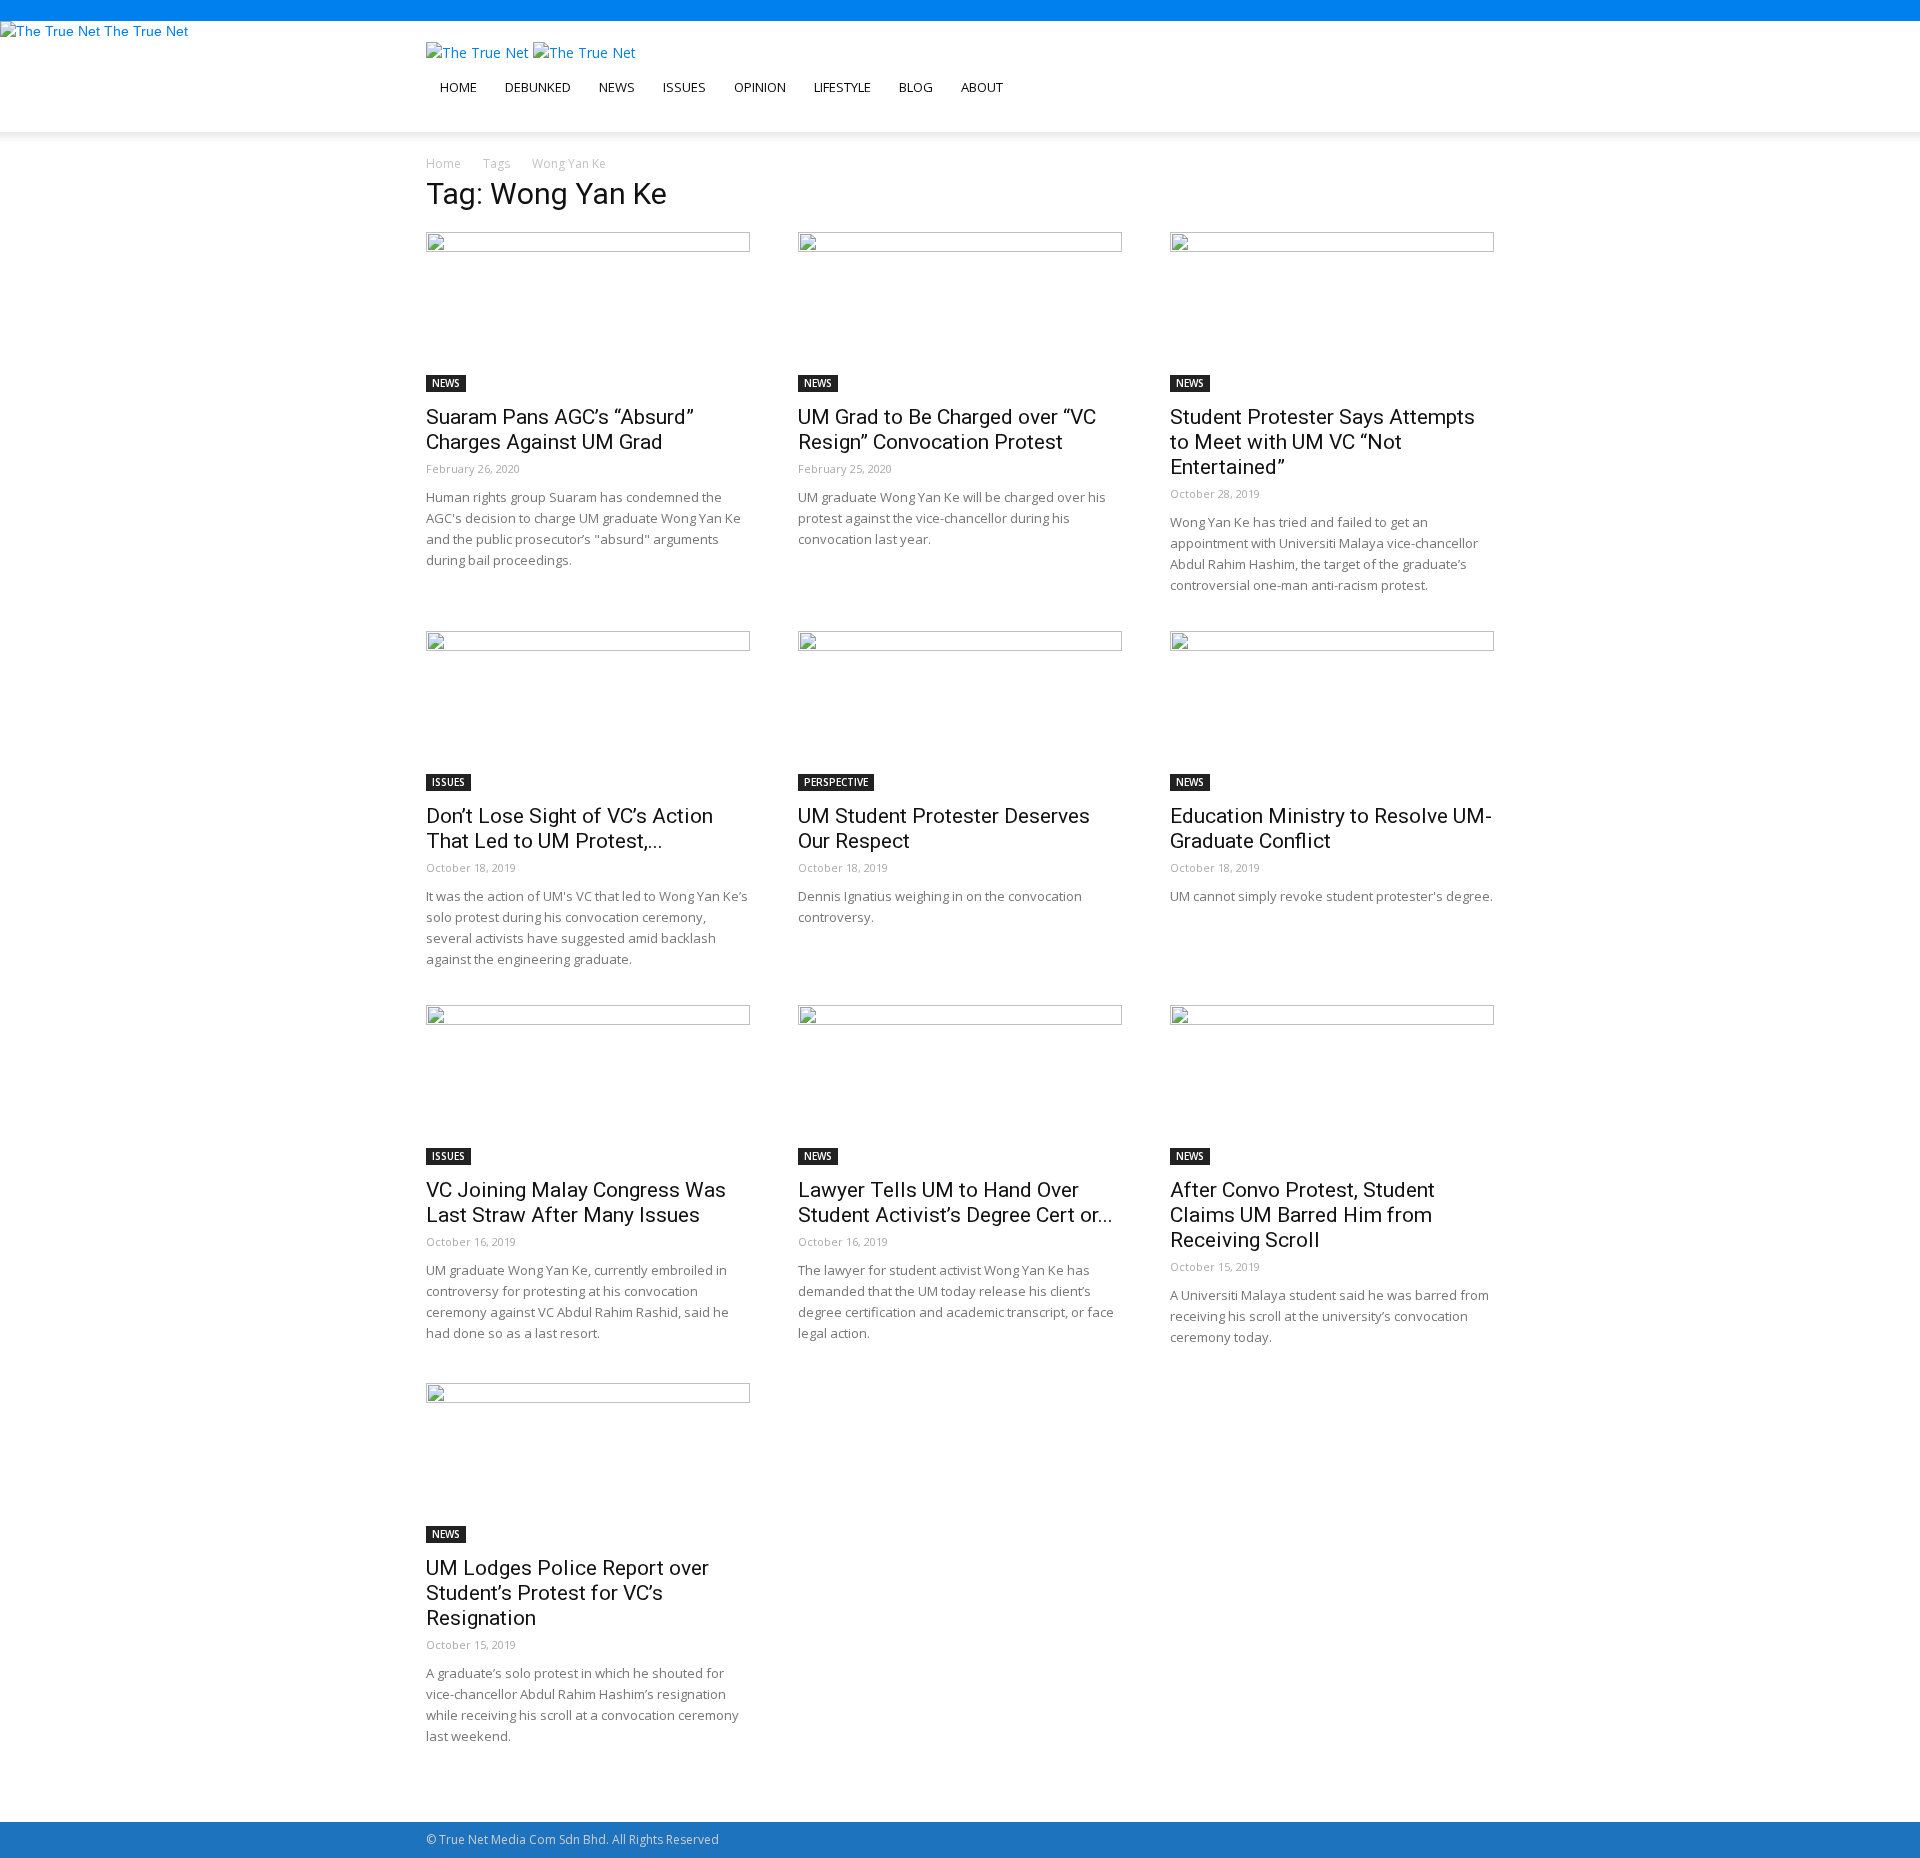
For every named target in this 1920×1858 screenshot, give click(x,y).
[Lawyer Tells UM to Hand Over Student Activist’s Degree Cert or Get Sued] (960, 1085)
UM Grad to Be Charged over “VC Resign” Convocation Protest (947, 429)
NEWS (617, 87)
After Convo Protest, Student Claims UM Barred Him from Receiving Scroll (1302, 1215)
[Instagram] (460, 121)
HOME (458, 87)
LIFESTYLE (842, 87)
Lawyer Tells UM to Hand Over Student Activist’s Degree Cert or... (955, 1202)
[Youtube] (498, 121)
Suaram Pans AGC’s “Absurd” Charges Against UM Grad (560, 429)
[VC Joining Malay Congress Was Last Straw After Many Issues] (588, 1085)
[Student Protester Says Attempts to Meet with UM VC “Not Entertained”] (1332, 312)
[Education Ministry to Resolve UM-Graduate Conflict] (1332, 711)
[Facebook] (447, 121)
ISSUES (684, 87)
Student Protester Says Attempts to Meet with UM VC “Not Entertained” (1322, 442)
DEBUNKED (538, 87)
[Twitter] (486, 121)
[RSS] (473, 121)
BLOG (916, 87)
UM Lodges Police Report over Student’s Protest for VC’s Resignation (567, 1593)
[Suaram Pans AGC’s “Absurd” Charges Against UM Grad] (588, 312)
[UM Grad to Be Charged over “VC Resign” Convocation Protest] (960, 312)
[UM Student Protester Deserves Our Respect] (960, 711)
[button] (1470, 67)
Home (443, 163)
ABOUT (982, 87)
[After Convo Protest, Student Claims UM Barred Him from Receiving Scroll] (1332, 1085)
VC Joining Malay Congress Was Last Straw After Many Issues (576, 1202)
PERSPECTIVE (836, 782)
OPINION (760, 87)
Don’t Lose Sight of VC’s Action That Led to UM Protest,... (569, 828)
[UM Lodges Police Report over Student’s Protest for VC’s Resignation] (588, 1463)
